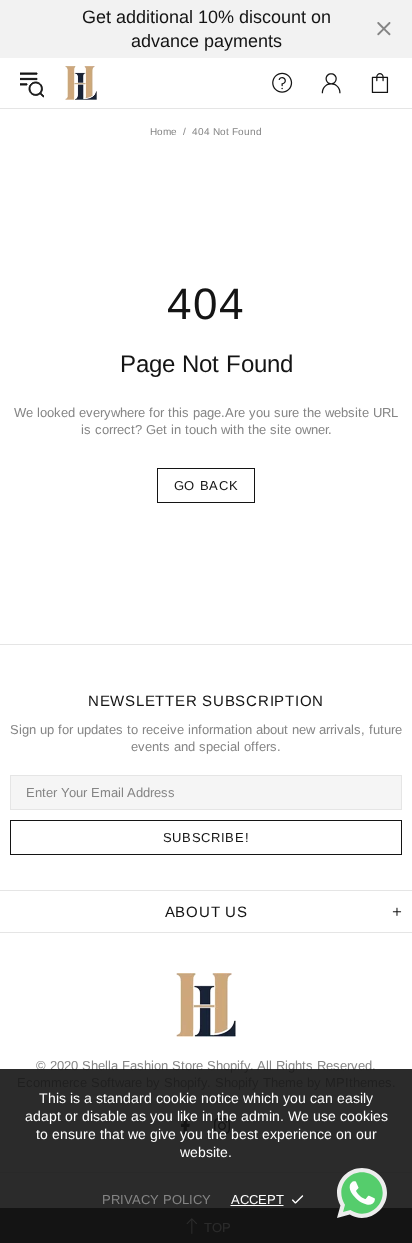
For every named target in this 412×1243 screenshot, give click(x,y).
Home (163, 131)
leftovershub (81, 83)
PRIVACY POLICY (156, 1199)
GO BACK (206, 485)
